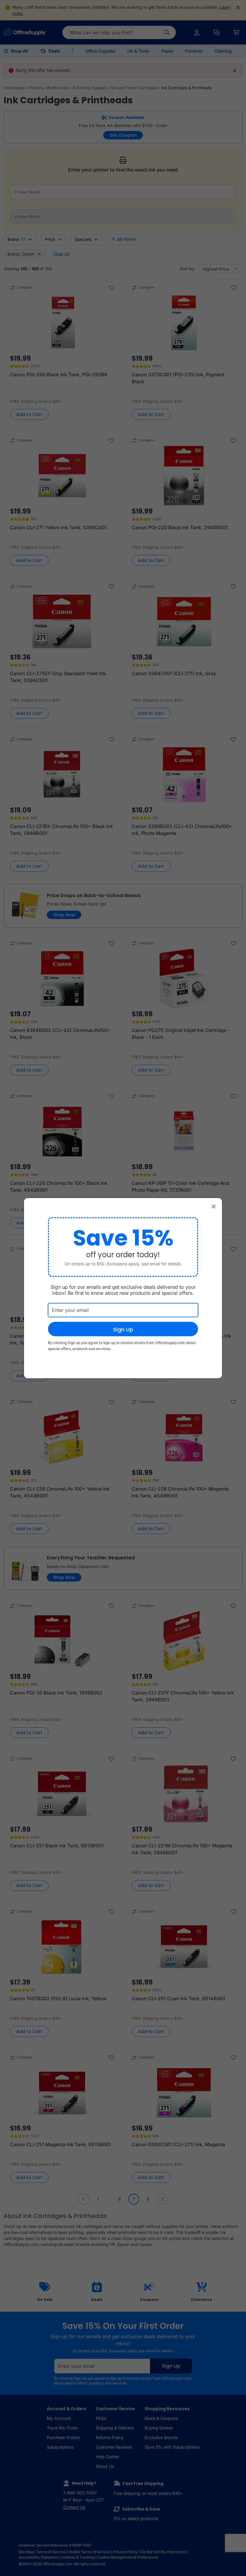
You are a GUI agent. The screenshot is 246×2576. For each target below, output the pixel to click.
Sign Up (123, 1329)
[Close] (214, 1206)
